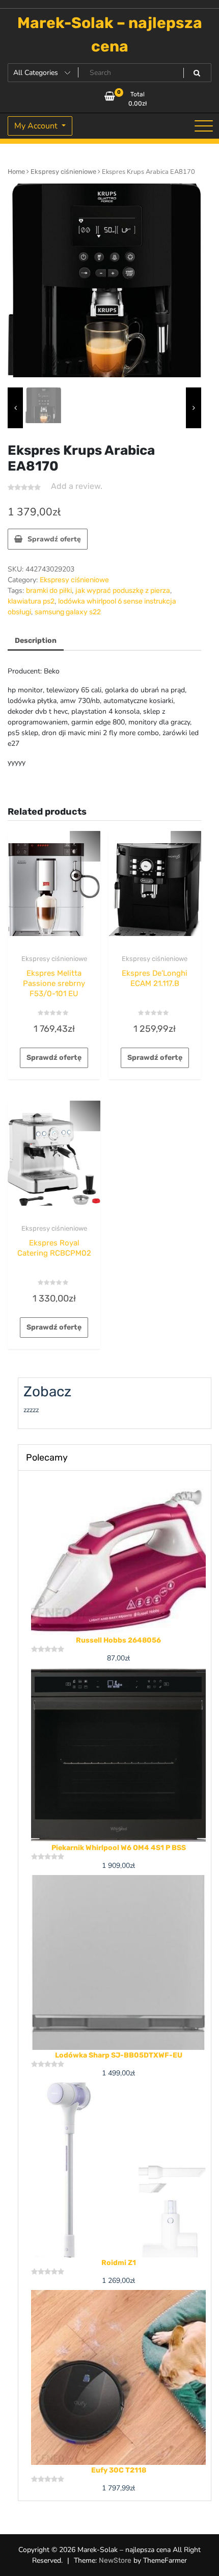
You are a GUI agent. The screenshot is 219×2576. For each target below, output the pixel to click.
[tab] (36, 641)
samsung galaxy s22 (68, 612)
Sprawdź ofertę (54, 539)
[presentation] (15, 408)
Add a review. (77, 486)
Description (36, 641)
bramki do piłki (49, 591)
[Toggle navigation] (204, 126)
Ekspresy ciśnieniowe (63, 172)
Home (16, 172)
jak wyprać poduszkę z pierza (123, 591)
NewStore (115, 2560)
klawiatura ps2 (31, 601)
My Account (37, 126)
